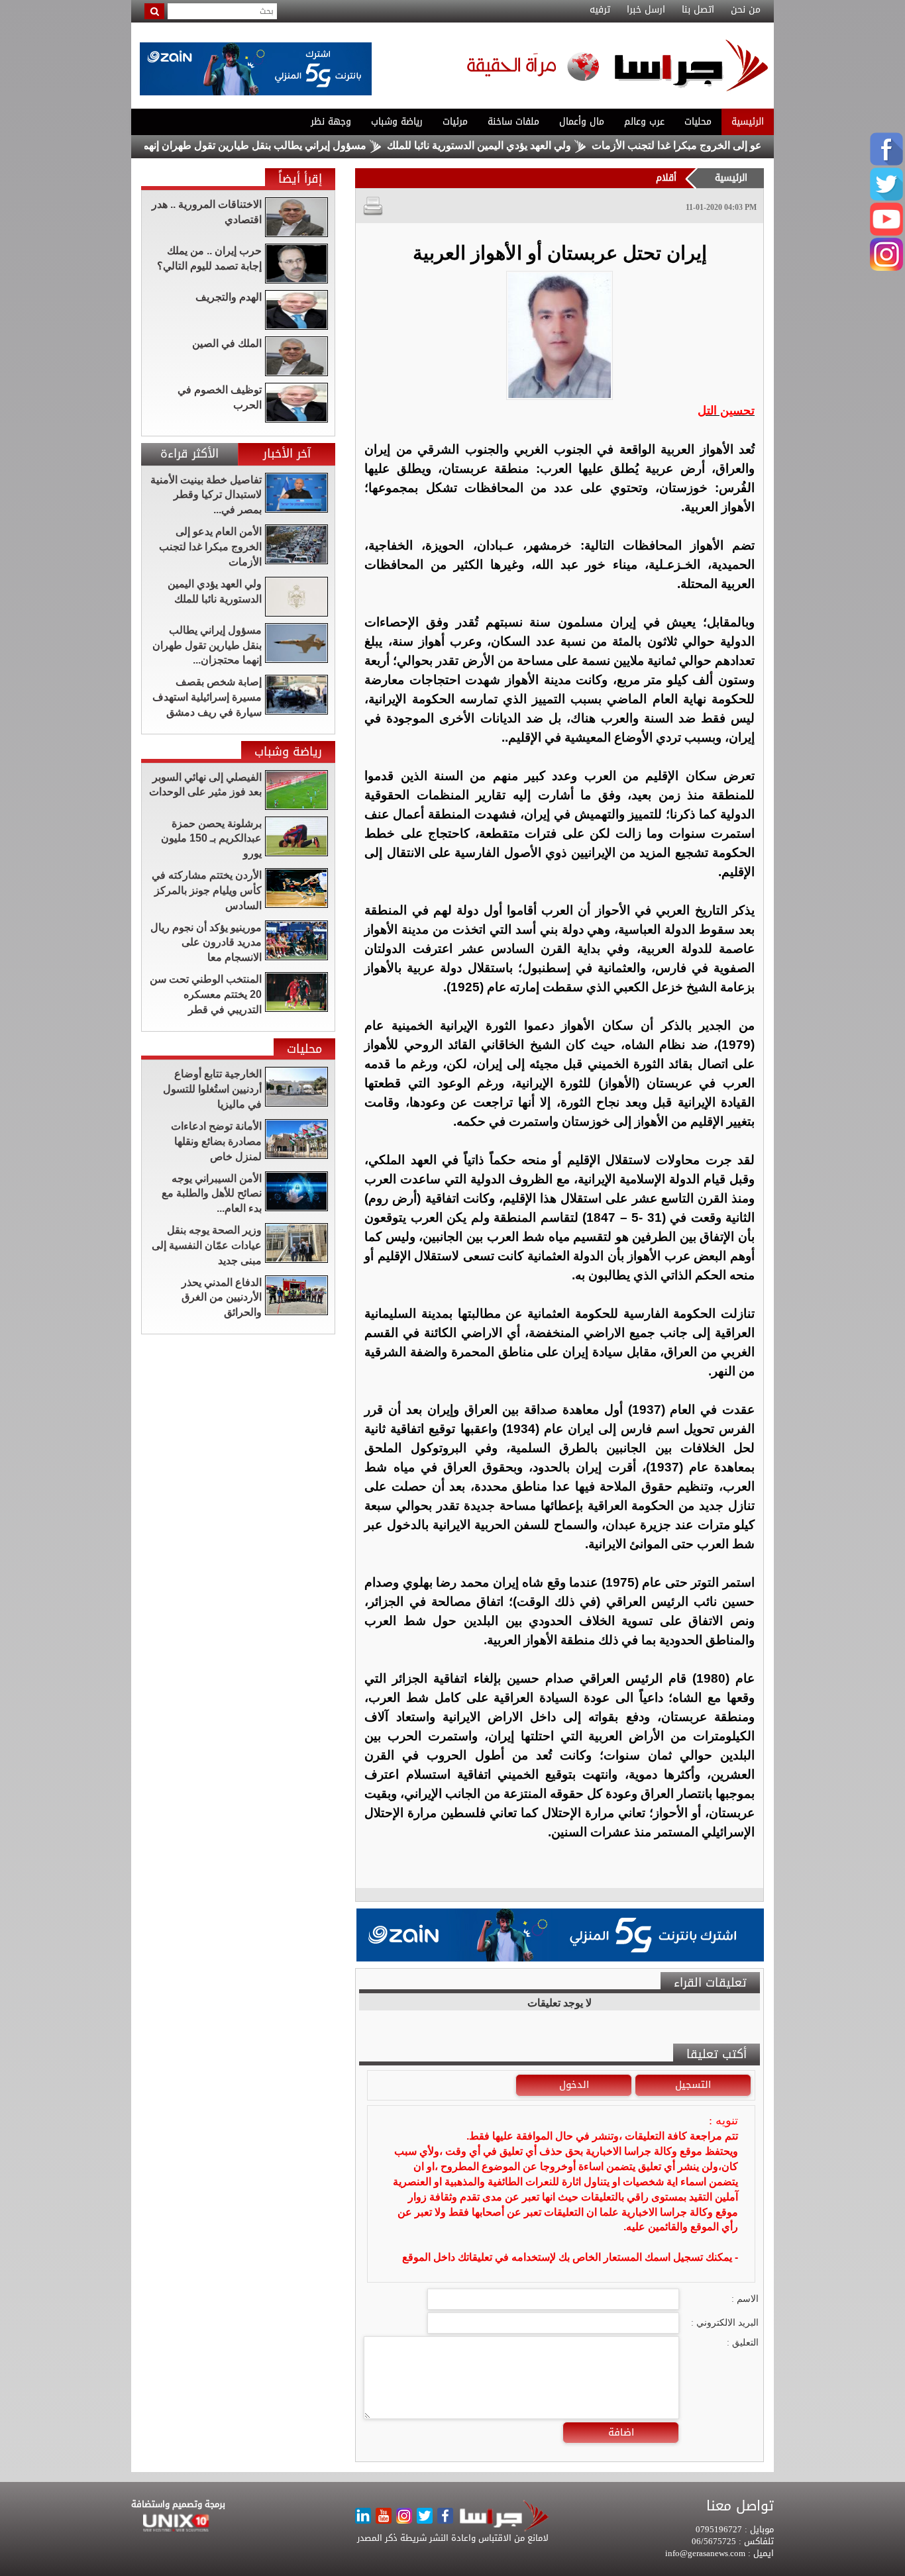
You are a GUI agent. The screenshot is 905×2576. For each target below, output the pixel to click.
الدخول (574, 2085)
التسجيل (693, 2085)
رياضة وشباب (397, 122)
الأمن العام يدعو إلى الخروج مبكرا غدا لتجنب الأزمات (760, 145)
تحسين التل (726, 411)
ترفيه (600, 10)
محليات (698, 122)
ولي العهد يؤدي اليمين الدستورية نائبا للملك (533, 145)
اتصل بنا (698, 10)
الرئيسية (748, 122)
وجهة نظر (331, 122)
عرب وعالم (644, 122)
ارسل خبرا (646, 10)
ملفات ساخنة (513, 122)
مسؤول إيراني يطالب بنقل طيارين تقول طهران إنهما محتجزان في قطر (267, 145)
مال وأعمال (582, 122)
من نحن (746, 10)
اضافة (621, 2432)
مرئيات (455, 122)
